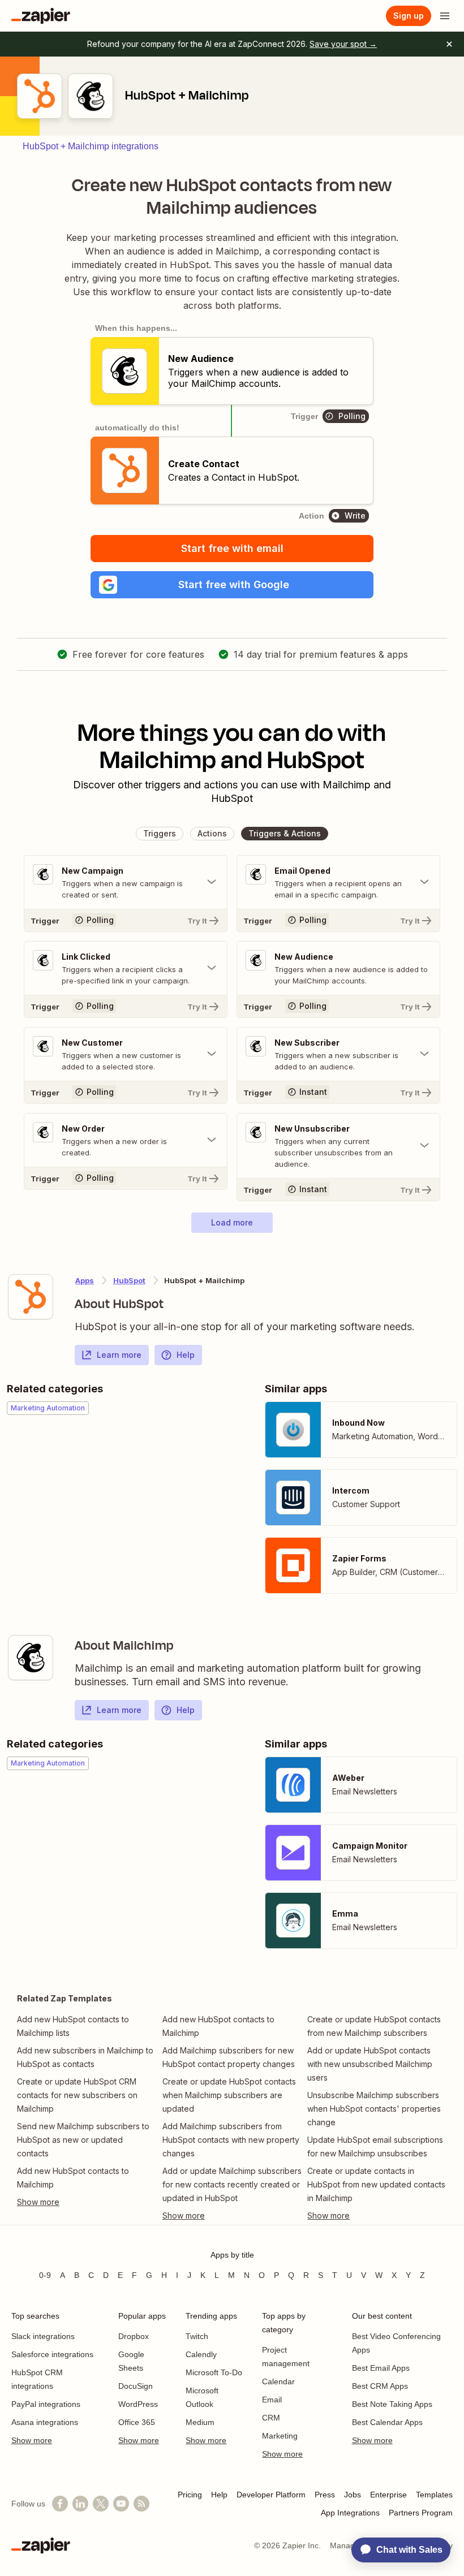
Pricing (190, 2495)
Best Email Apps (381, 2368)
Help (186, 1355)
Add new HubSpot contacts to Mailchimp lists (73, 2026)
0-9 (45, 2275)
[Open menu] (445, 16)
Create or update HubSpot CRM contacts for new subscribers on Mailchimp (77, 2095)
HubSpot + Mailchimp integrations (91, 146)
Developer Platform (271, 2495)
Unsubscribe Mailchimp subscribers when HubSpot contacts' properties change (374, 2109)
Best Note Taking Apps (392, 2404)
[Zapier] (41, 16)
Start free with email (232, 548)
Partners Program (421, 2513)
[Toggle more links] (87, 2202)
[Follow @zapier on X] (101, 2504)
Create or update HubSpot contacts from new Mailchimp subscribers (374, 2026)
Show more (32, 2440)
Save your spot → (343, 44)
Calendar (278, 2381)
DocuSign (136, 2386)
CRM (271, 2418)
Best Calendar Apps (387, 2422)
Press (325, 2495)
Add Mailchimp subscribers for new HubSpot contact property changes (229, 2057)
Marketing (280, 2436)
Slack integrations (43, 2336)
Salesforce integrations (52, 2354)
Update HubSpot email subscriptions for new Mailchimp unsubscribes (375, 2146)
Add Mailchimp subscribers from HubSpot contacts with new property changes (231, 2140)
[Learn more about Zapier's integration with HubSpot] (31, 1297)
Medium (200, 2422)
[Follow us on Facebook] (60, 2504)
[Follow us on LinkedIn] (80, 2504)
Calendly (201, 2354)
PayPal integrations (46, 2404)
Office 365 (137, 2422)
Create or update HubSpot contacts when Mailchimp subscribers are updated (229, 2095)
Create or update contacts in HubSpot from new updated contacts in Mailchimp (376, 2184)
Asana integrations (45, 2422)
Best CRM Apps (380, 2386)
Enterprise (388, 2495)
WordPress (138, 2404)
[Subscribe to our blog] (141, 2504)
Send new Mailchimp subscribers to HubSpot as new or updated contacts (83, 2140)
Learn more (119, 1355)
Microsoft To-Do (214, 2372)
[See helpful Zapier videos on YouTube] (121, 2504)
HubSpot (129, 1280)
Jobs (353, 2495)
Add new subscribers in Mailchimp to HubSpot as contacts (85, 2057)
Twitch (197, 2336)
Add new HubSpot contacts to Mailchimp (73, 2178)
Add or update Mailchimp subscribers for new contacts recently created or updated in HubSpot (232, 2184)
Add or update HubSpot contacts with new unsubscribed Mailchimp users (370, 2064)
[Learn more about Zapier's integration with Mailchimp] (31, 1658)
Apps (85, 1280)
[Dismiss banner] (449, 44)
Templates (434, 2495)
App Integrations (350, 2513)
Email (272, 2400)
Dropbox (134, 2336)
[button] (232, 585)
